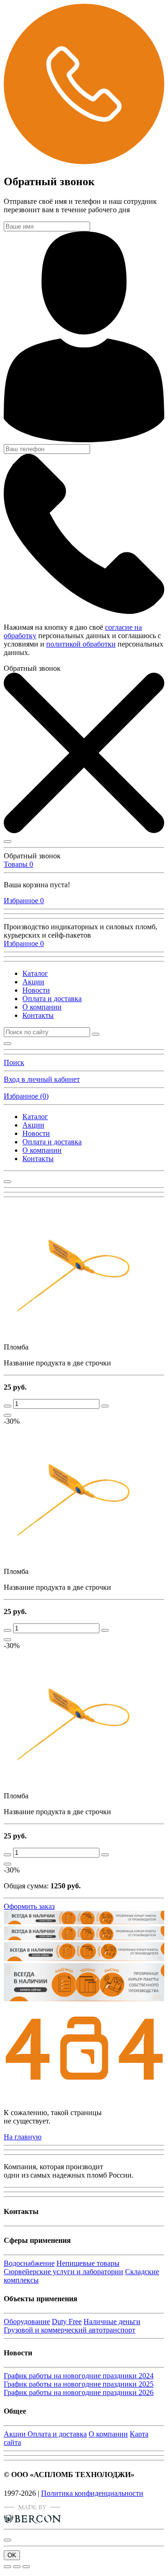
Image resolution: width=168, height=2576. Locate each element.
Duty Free (67, 2322)
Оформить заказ (29, 1906)
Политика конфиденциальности (92, 2493)
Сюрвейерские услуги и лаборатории (63, 2272)
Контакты (38, 1015)
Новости (36, 990)
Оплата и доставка (52, 999)
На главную (23, 2137)
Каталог (35, 973)
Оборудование (27, 2322)
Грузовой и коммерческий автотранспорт (70, 2330)
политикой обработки (81, 644)
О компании (42, 1007)
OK (12, 2555)
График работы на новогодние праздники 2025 (79, 2384)
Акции (33, 982)
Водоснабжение (29, 2263)
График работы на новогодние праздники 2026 (79, 2392)
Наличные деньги (112, 2322)
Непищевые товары (88, 2263)
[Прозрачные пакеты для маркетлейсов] (84, 1960)
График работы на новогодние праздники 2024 (79, 2376)
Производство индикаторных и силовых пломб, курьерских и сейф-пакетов (80, 931)
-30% (12, 1421)
